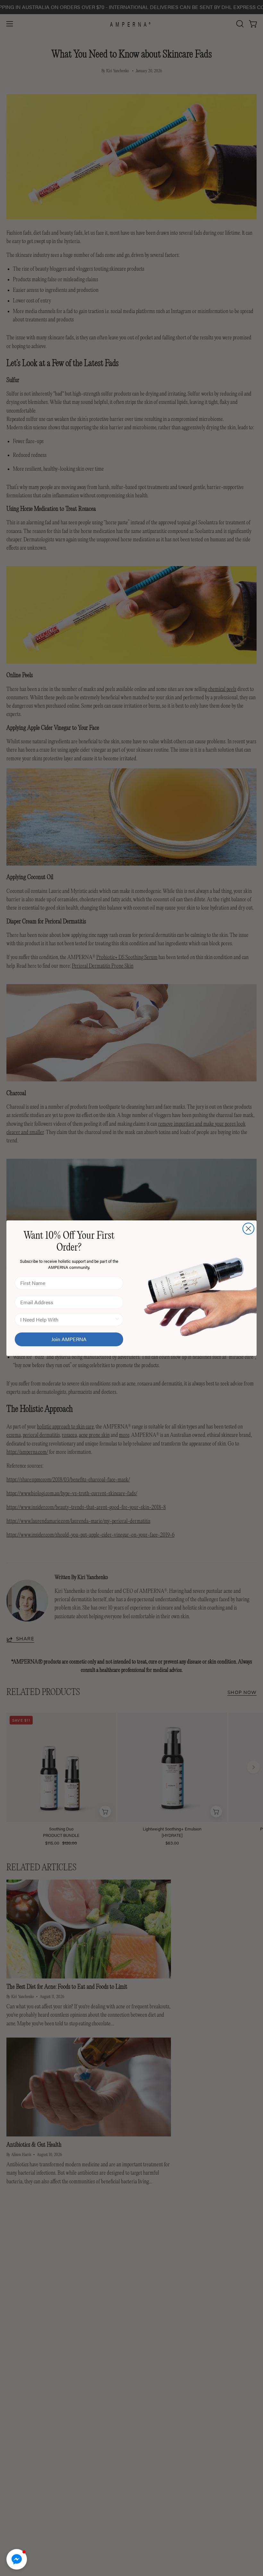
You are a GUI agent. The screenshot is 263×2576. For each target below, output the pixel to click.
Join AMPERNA (69, 1339)
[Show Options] (117, 1320)
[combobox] (67, 1320)
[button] (17, 2559)
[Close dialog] (248, 1229)
